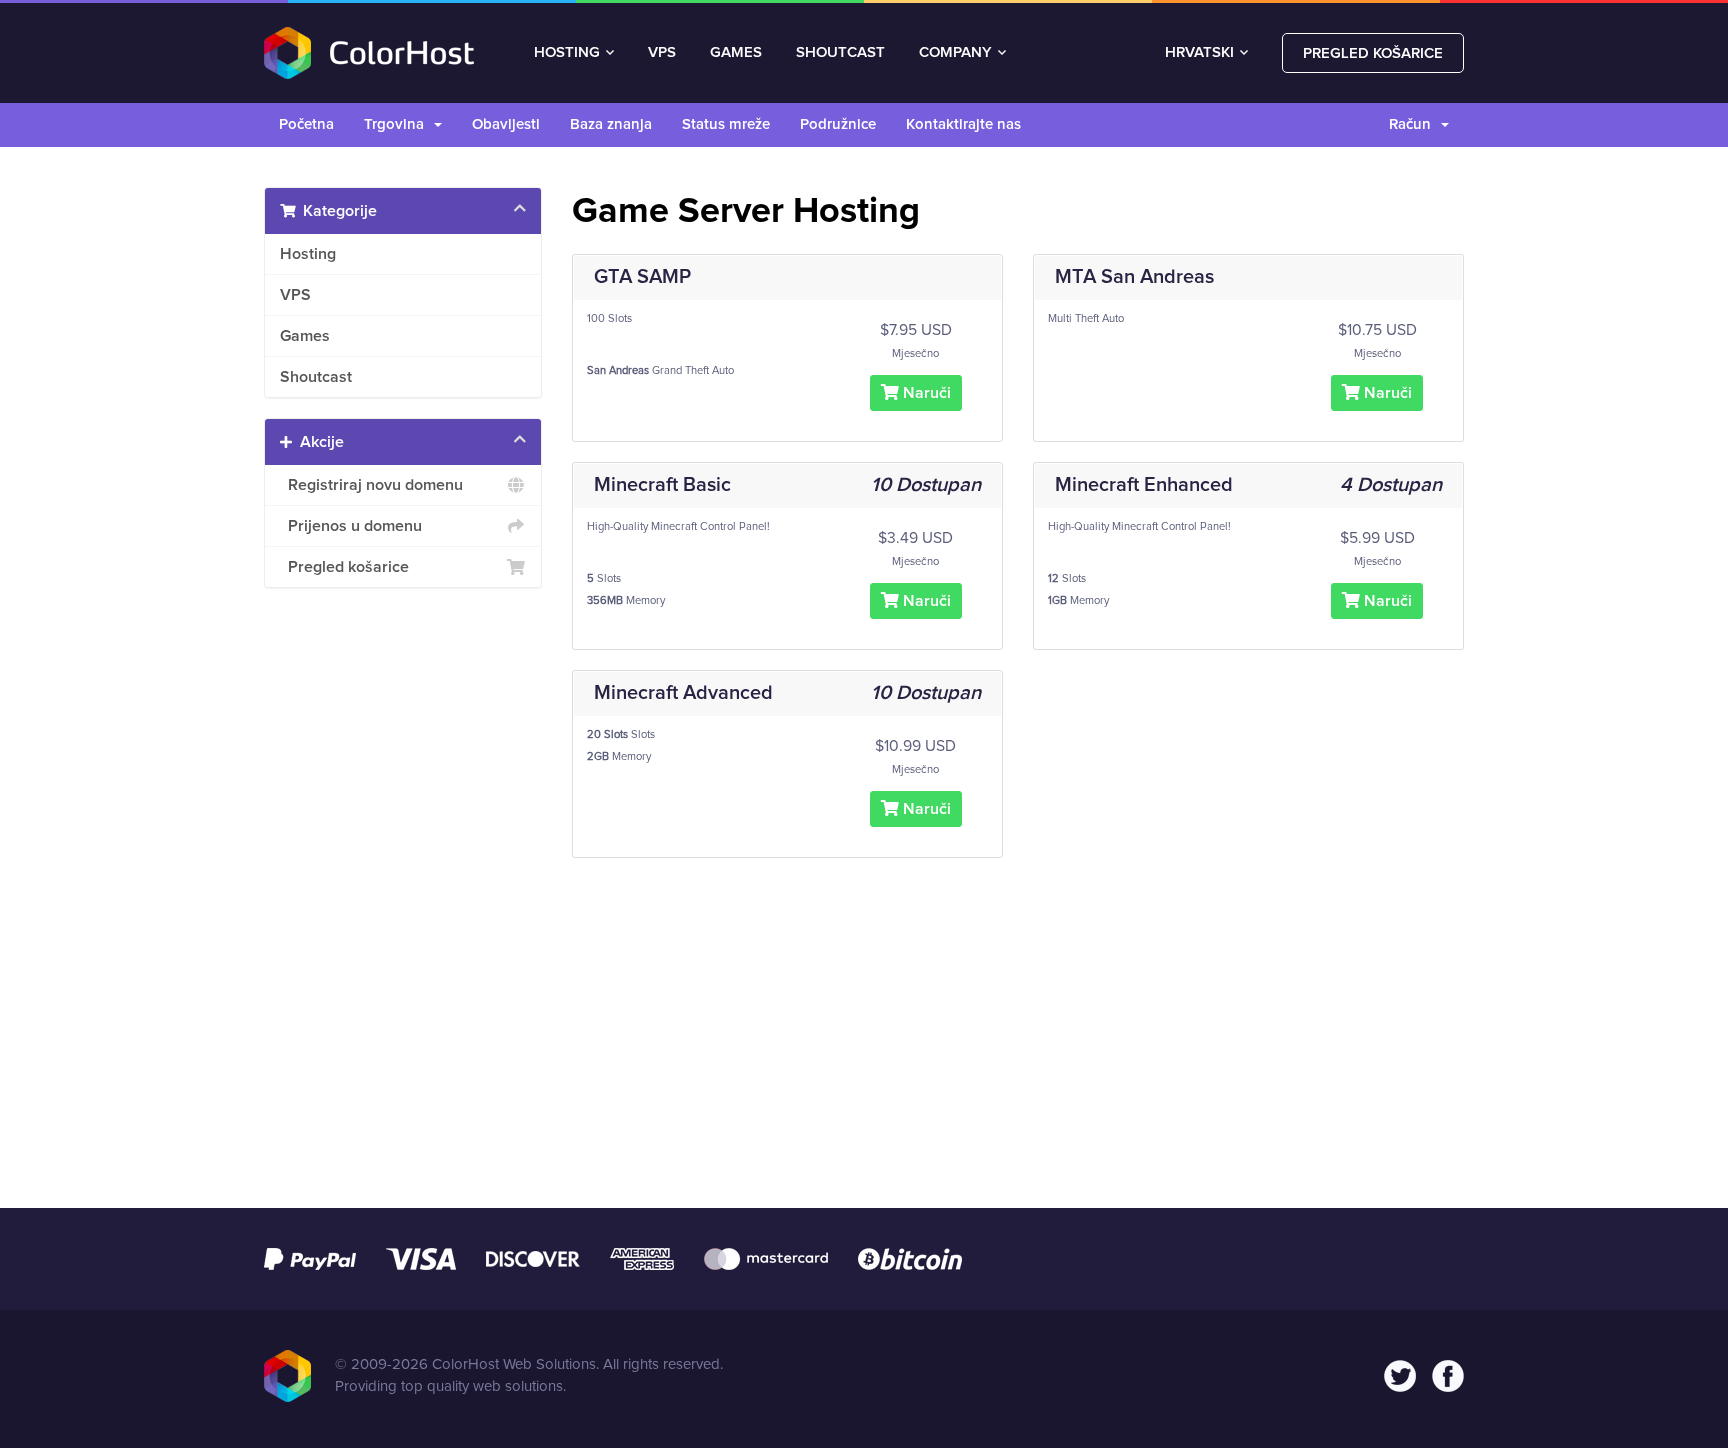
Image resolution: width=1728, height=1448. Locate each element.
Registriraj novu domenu (371, 485)
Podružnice (838, 124)
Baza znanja (611, 124)
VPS (662, 52)
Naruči (925, 393)
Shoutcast (316, 377)
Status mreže (726, 124)
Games (305, 336)
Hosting (567, 52)
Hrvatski (1201, 52)
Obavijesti (506, 124)
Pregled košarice (1373, 53)
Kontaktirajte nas (963, 124)
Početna (306, 124)
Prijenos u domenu (351, 526)
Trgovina (398, 124)
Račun (1414, 124)
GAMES (736, 52)
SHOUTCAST (840, 52)
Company (955, 52)
